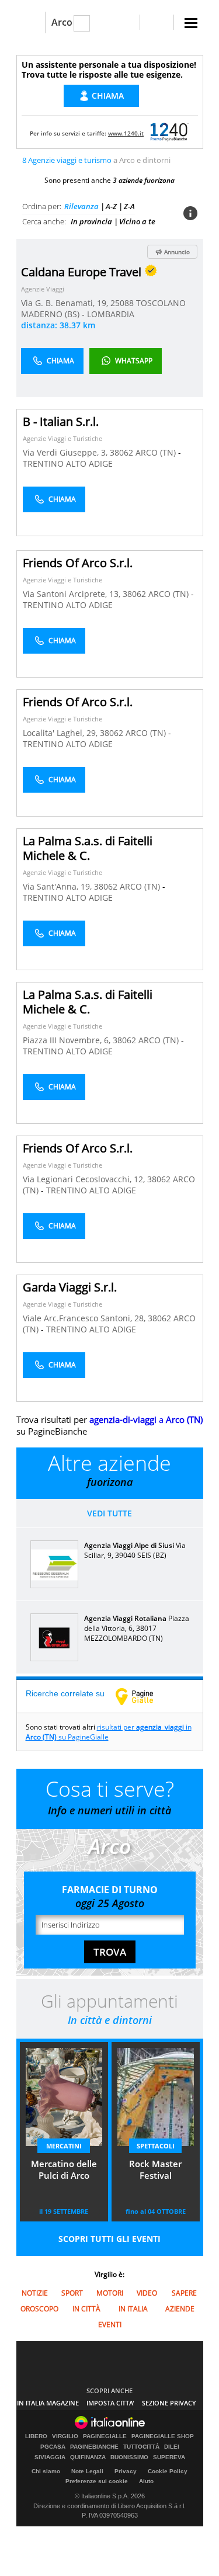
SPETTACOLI (156, 2146)
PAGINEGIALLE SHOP (163, 2436)
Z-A (129, 206)
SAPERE (184, 2293)
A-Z (111, 206)
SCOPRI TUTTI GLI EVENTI (109, 2239)
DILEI (172, 2447)
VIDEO (147, 2293)
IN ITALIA (133, 2309)
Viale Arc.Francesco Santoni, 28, (85, 1318)
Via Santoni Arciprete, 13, (73, 594)
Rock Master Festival (155, 2169)
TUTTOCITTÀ (141, 2447)
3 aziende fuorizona (144, 180)
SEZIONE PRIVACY (169, 2403)
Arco (62, 22)
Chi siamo (46, 2471)
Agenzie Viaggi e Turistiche (62, 438)
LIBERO (36, 2436)
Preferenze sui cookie (97, 2481)
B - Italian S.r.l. (61, 421)
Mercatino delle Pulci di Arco (64, 2169)
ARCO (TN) (157, 452)
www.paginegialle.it (143, 1696)
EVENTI (110, 2325)
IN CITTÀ (86, 2309)
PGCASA (53, 2447)
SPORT (72, 2293)
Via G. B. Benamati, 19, (66, 303)
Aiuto (146, 2481)
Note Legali (87, 2471)
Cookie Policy (168, 2471)
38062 (121, 452)
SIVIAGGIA (50, 2457)
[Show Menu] (191, 23)
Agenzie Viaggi (43, 289)
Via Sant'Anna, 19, (58, 886)
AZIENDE (180, 2309)
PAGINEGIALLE (105, 2436)
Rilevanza (81, 206)
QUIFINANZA (88, 2457)
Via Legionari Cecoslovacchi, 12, (85, 1179)
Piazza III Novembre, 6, (68, 1040)
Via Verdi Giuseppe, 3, (66, 452)
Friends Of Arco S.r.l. (78, 563)
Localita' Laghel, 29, (61, 733)
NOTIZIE (35, 2293)
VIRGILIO (65, 2436)
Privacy (126, 2471)
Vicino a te (137, 221)
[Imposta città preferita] (31, 22)
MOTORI (110, 2293)
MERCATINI (64, 2146)
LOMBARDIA (111, 314)
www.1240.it (126, 133)
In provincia (91, 221)
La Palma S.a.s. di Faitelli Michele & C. (88, 848)
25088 (122, 303)
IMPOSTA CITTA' (110, 2403)
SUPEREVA (169, 2457)
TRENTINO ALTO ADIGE (68, 464)
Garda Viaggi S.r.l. (70, 1287)
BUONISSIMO (129, 2457)
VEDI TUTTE (109, 1513)
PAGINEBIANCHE (94, 2447)
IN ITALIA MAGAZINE (48, 2403)
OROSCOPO (39, 2309)
